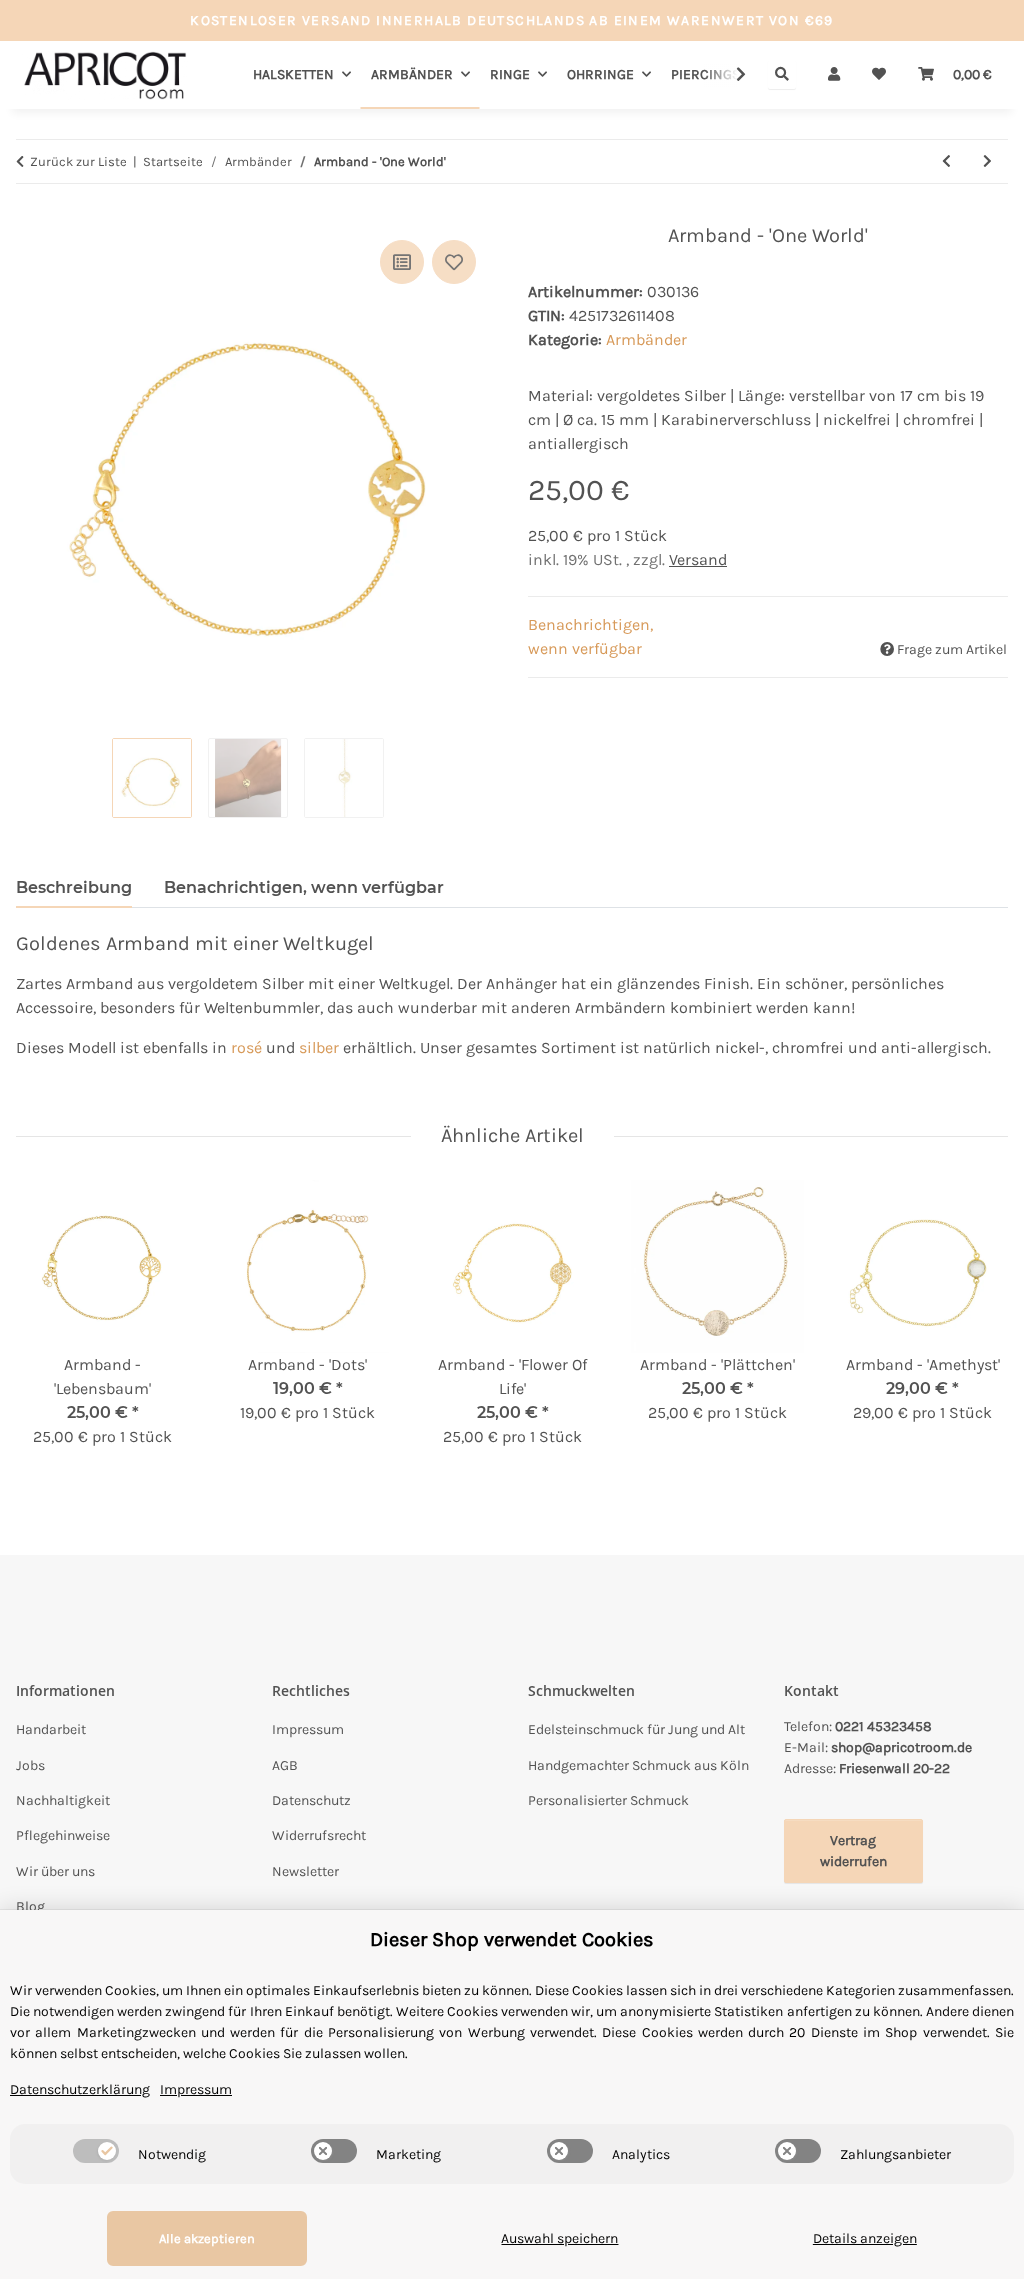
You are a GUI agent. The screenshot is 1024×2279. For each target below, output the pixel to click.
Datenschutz (311, 1800)
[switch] (96, 2151)
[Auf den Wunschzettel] (454, 262)
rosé (246, 1047)
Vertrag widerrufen (853, 1851)
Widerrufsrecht (319, 1835)
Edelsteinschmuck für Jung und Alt (636, 1729)
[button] (834, 74)
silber (319, 1047)
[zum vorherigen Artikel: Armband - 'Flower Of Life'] (946, 161)
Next (975, 1327)
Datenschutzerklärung (80, 2089)
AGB (285, 1765)
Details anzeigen (865, 2238)
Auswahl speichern (559, 2238)
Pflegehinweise (63, 1835)
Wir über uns (55, 1871)
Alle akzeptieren (207, 2238)
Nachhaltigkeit (63, 1800)
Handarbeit (51, 1729)
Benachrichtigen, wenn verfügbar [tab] (304, 887)
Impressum (308, 1729)
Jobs (30, 1765)
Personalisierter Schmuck (608, 1800)
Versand (698, 559)
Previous (49, 1327)
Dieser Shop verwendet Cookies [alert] (512, 1939)
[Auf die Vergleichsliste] (402, 262)
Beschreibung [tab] (74, 887)
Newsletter (305, 1871)
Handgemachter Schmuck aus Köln (638, 1765)
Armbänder (646, 339)
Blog (30, 1906)
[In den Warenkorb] (32, 213)
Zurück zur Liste (78, 161)
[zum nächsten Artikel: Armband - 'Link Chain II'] (987, 161)
